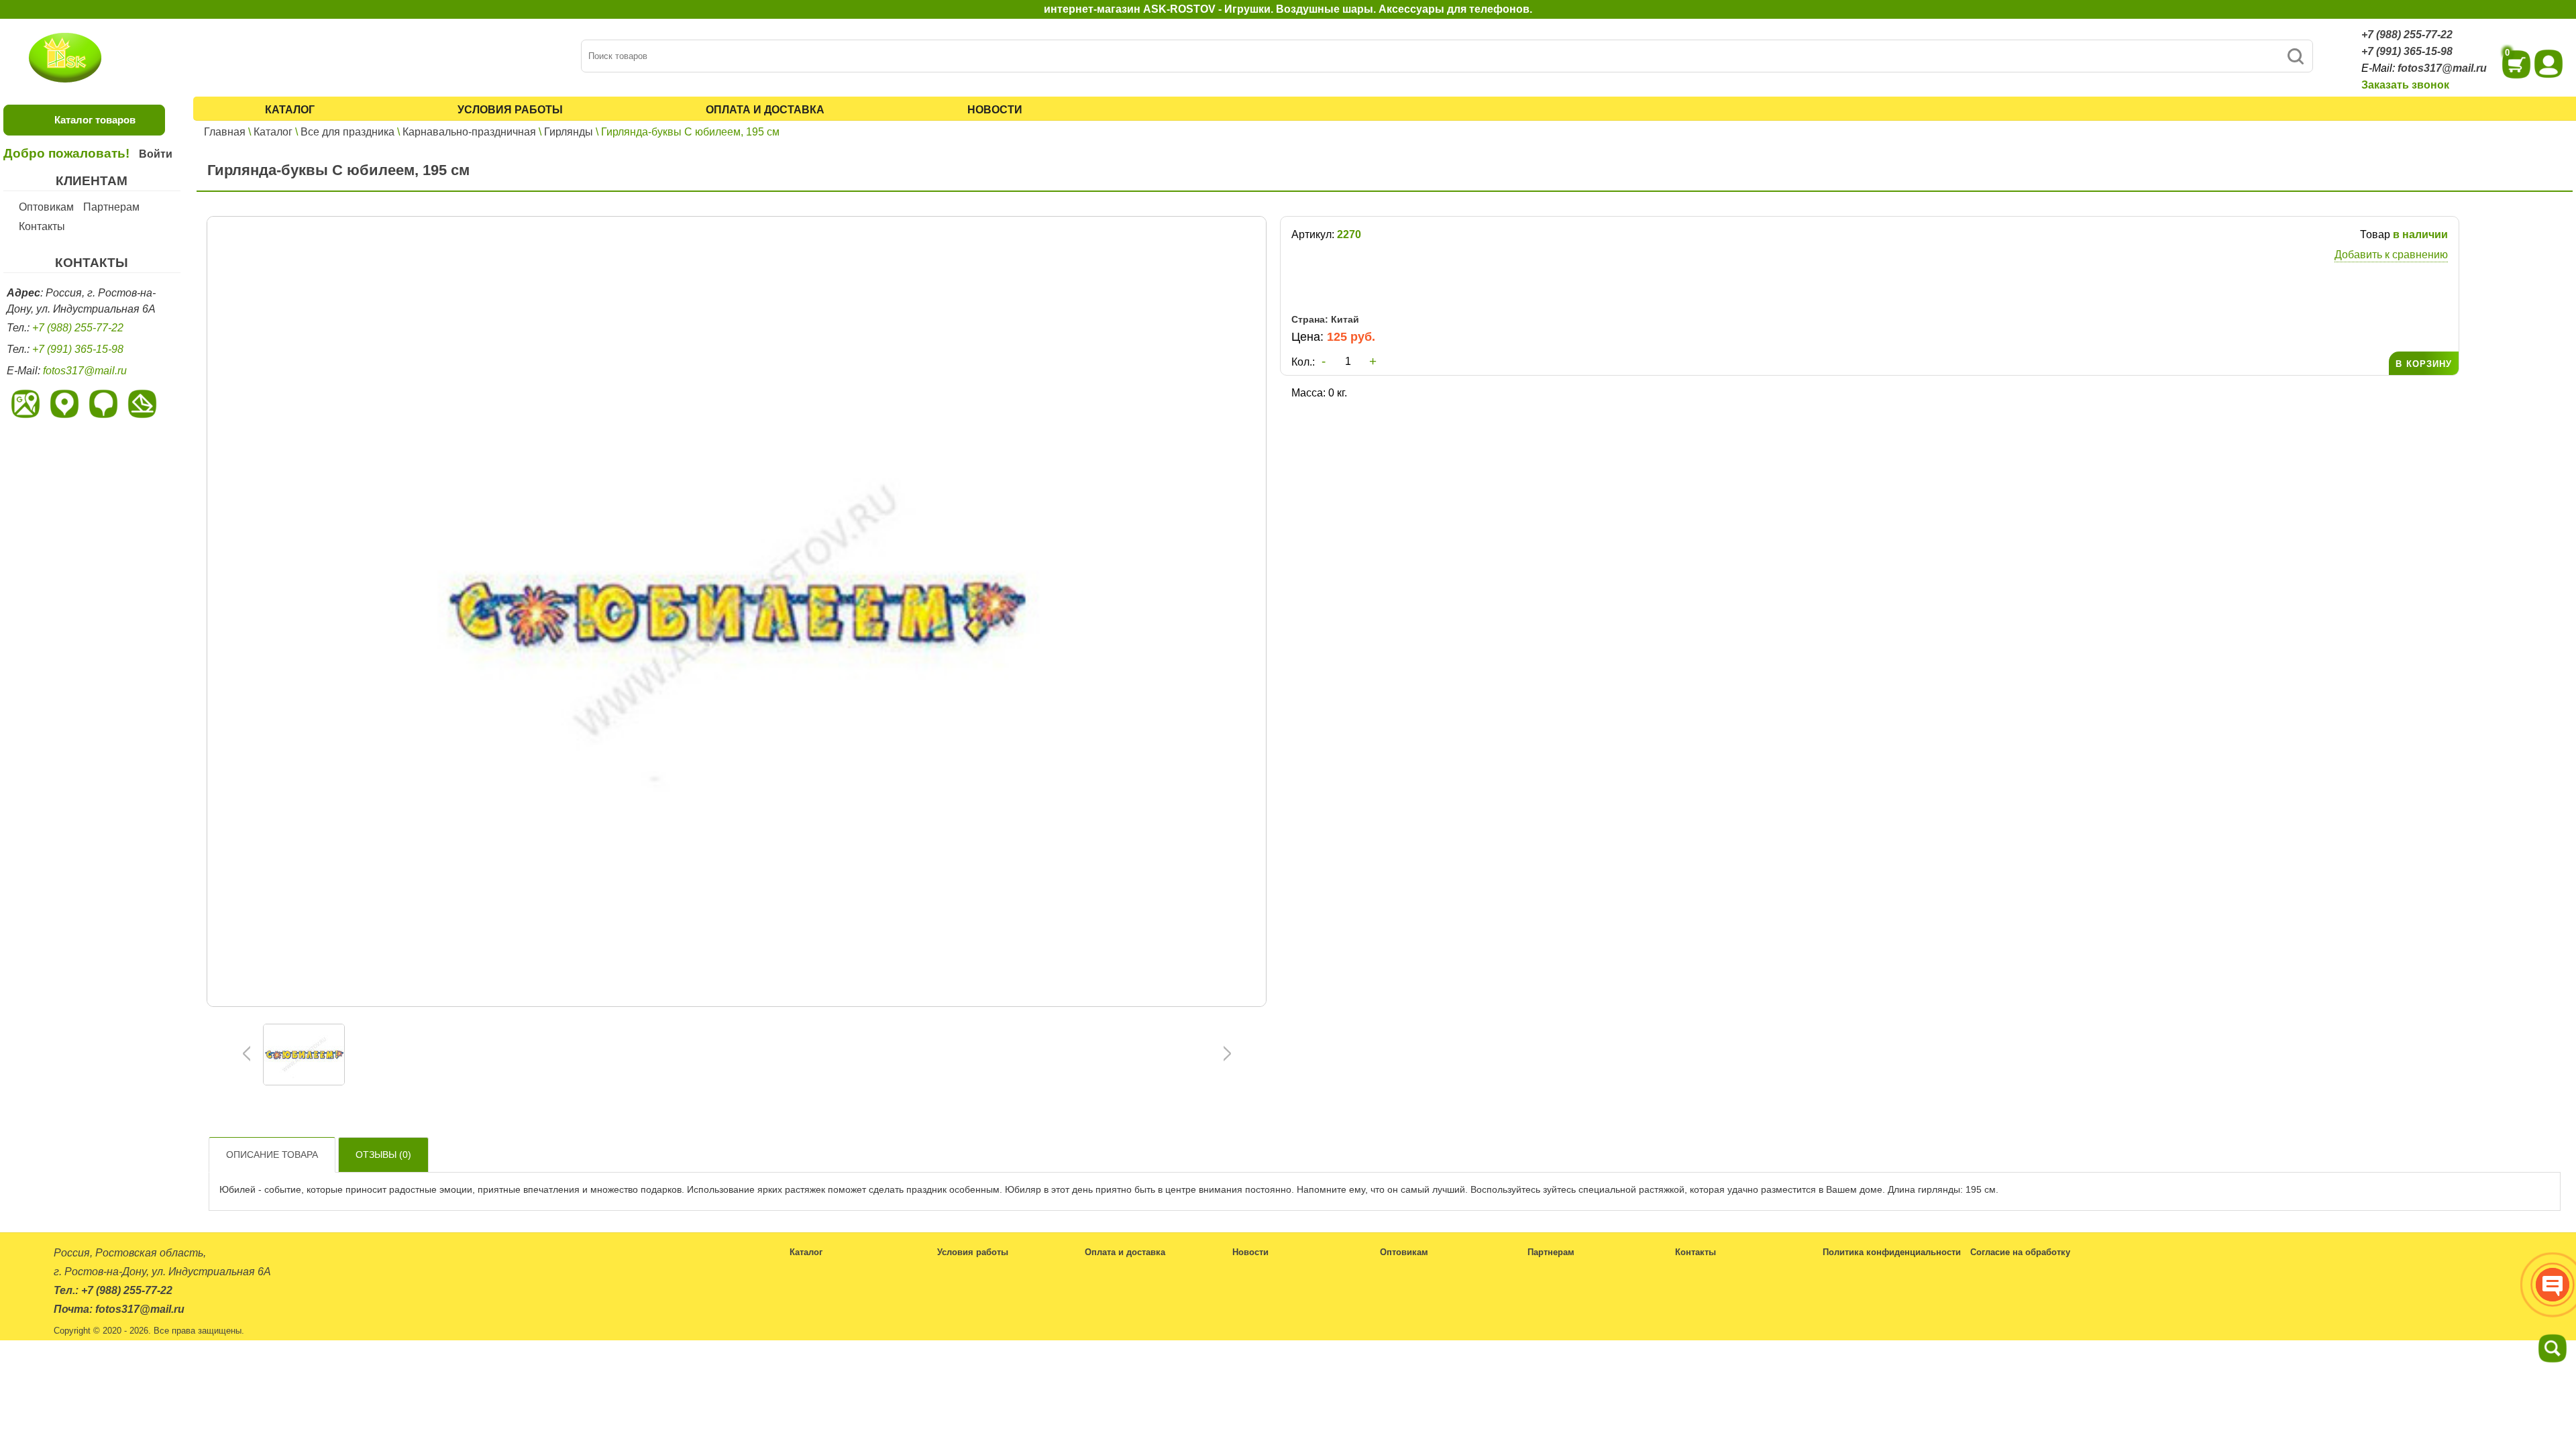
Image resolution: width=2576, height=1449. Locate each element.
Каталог (290, 110)
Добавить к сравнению (2391, 255)
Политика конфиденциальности (1892, 1252)
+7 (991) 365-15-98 (2407, 51)
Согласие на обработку (2020, 1252)
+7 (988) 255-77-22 (2407, 35)
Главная (225, 132)
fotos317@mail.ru (2442, 68)
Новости (995, 110)
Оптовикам (46, 207)
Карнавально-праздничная (469, 132)
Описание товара (272, 1155)
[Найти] (2295, 56)
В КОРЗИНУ (2424, 364)
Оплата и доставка (765, 110)
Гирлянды (569, 132)
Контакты (42, 226)
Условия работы (510, 110)
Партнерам (111, 207)
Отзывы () (383, 1155)
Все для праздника (347, 132)
